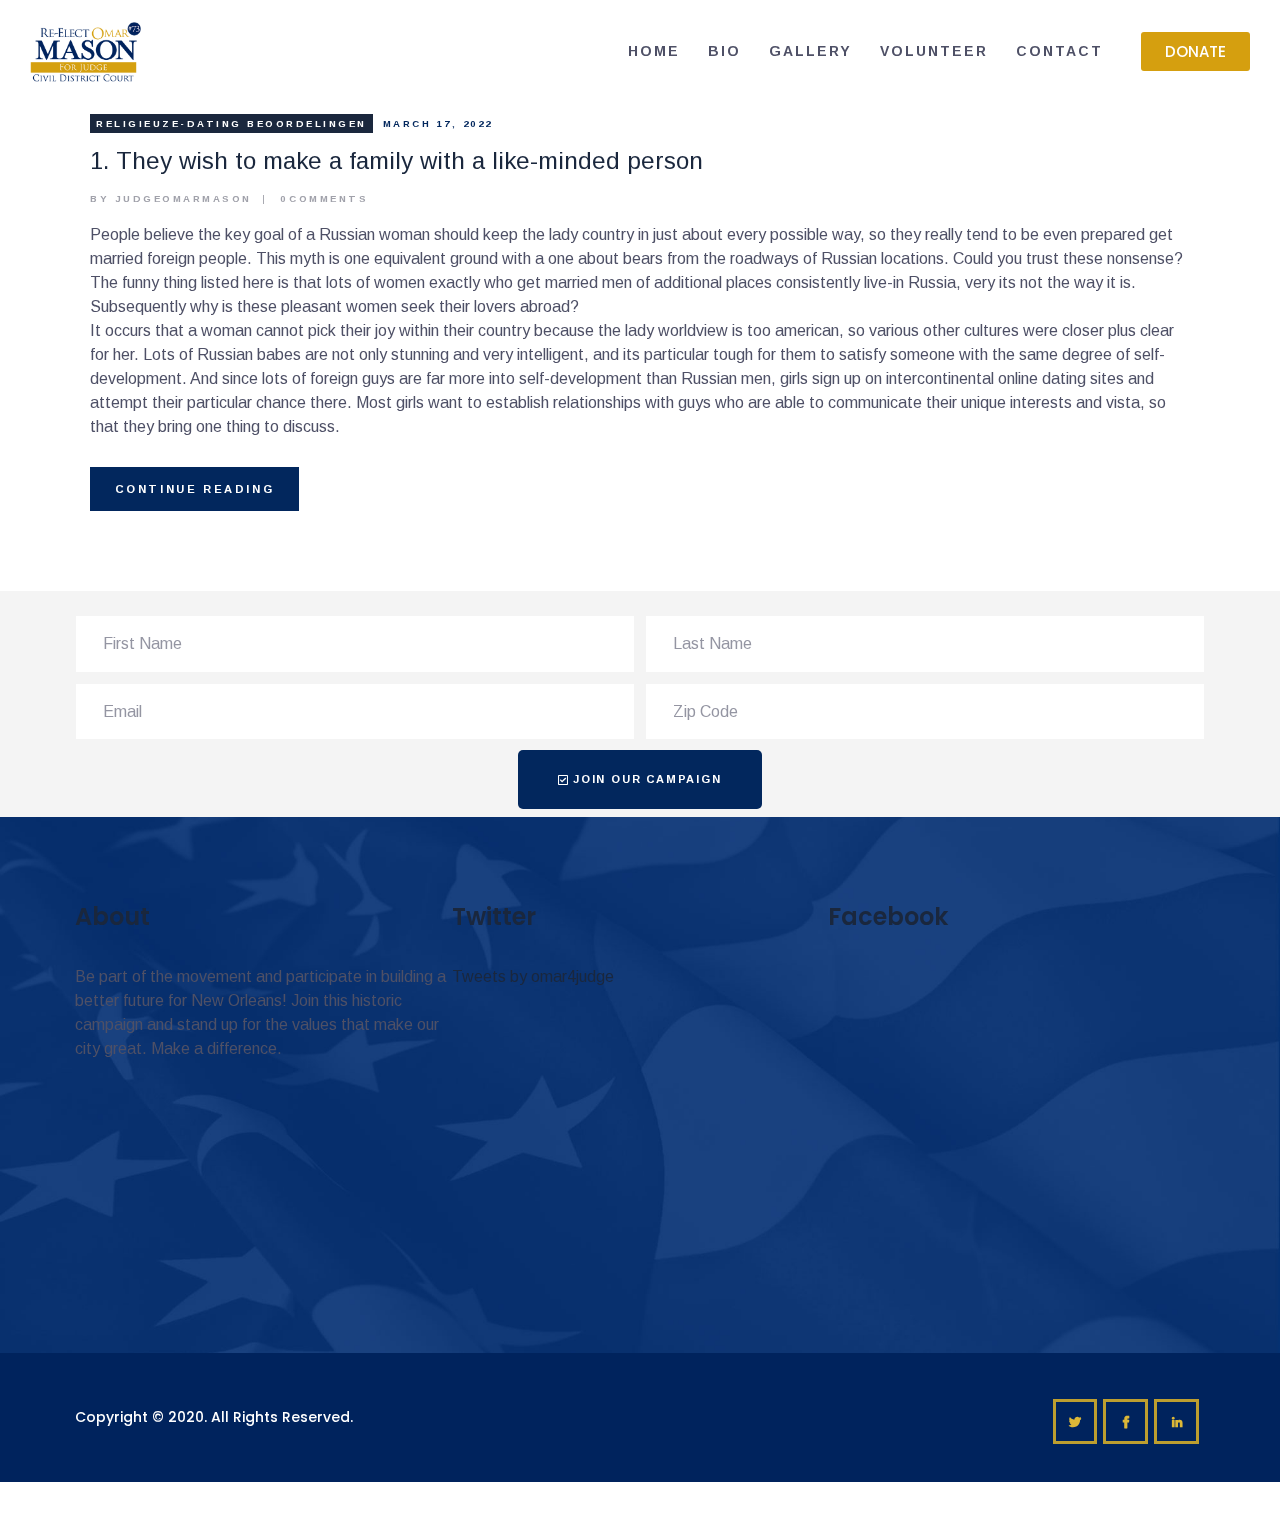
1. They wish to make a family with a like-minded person (396, 160)
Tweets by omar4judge (533, 976)
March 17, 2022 (438, 123)
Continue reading (195, 489)
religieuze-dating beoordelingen (231, 123)
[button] (1195, 51)
